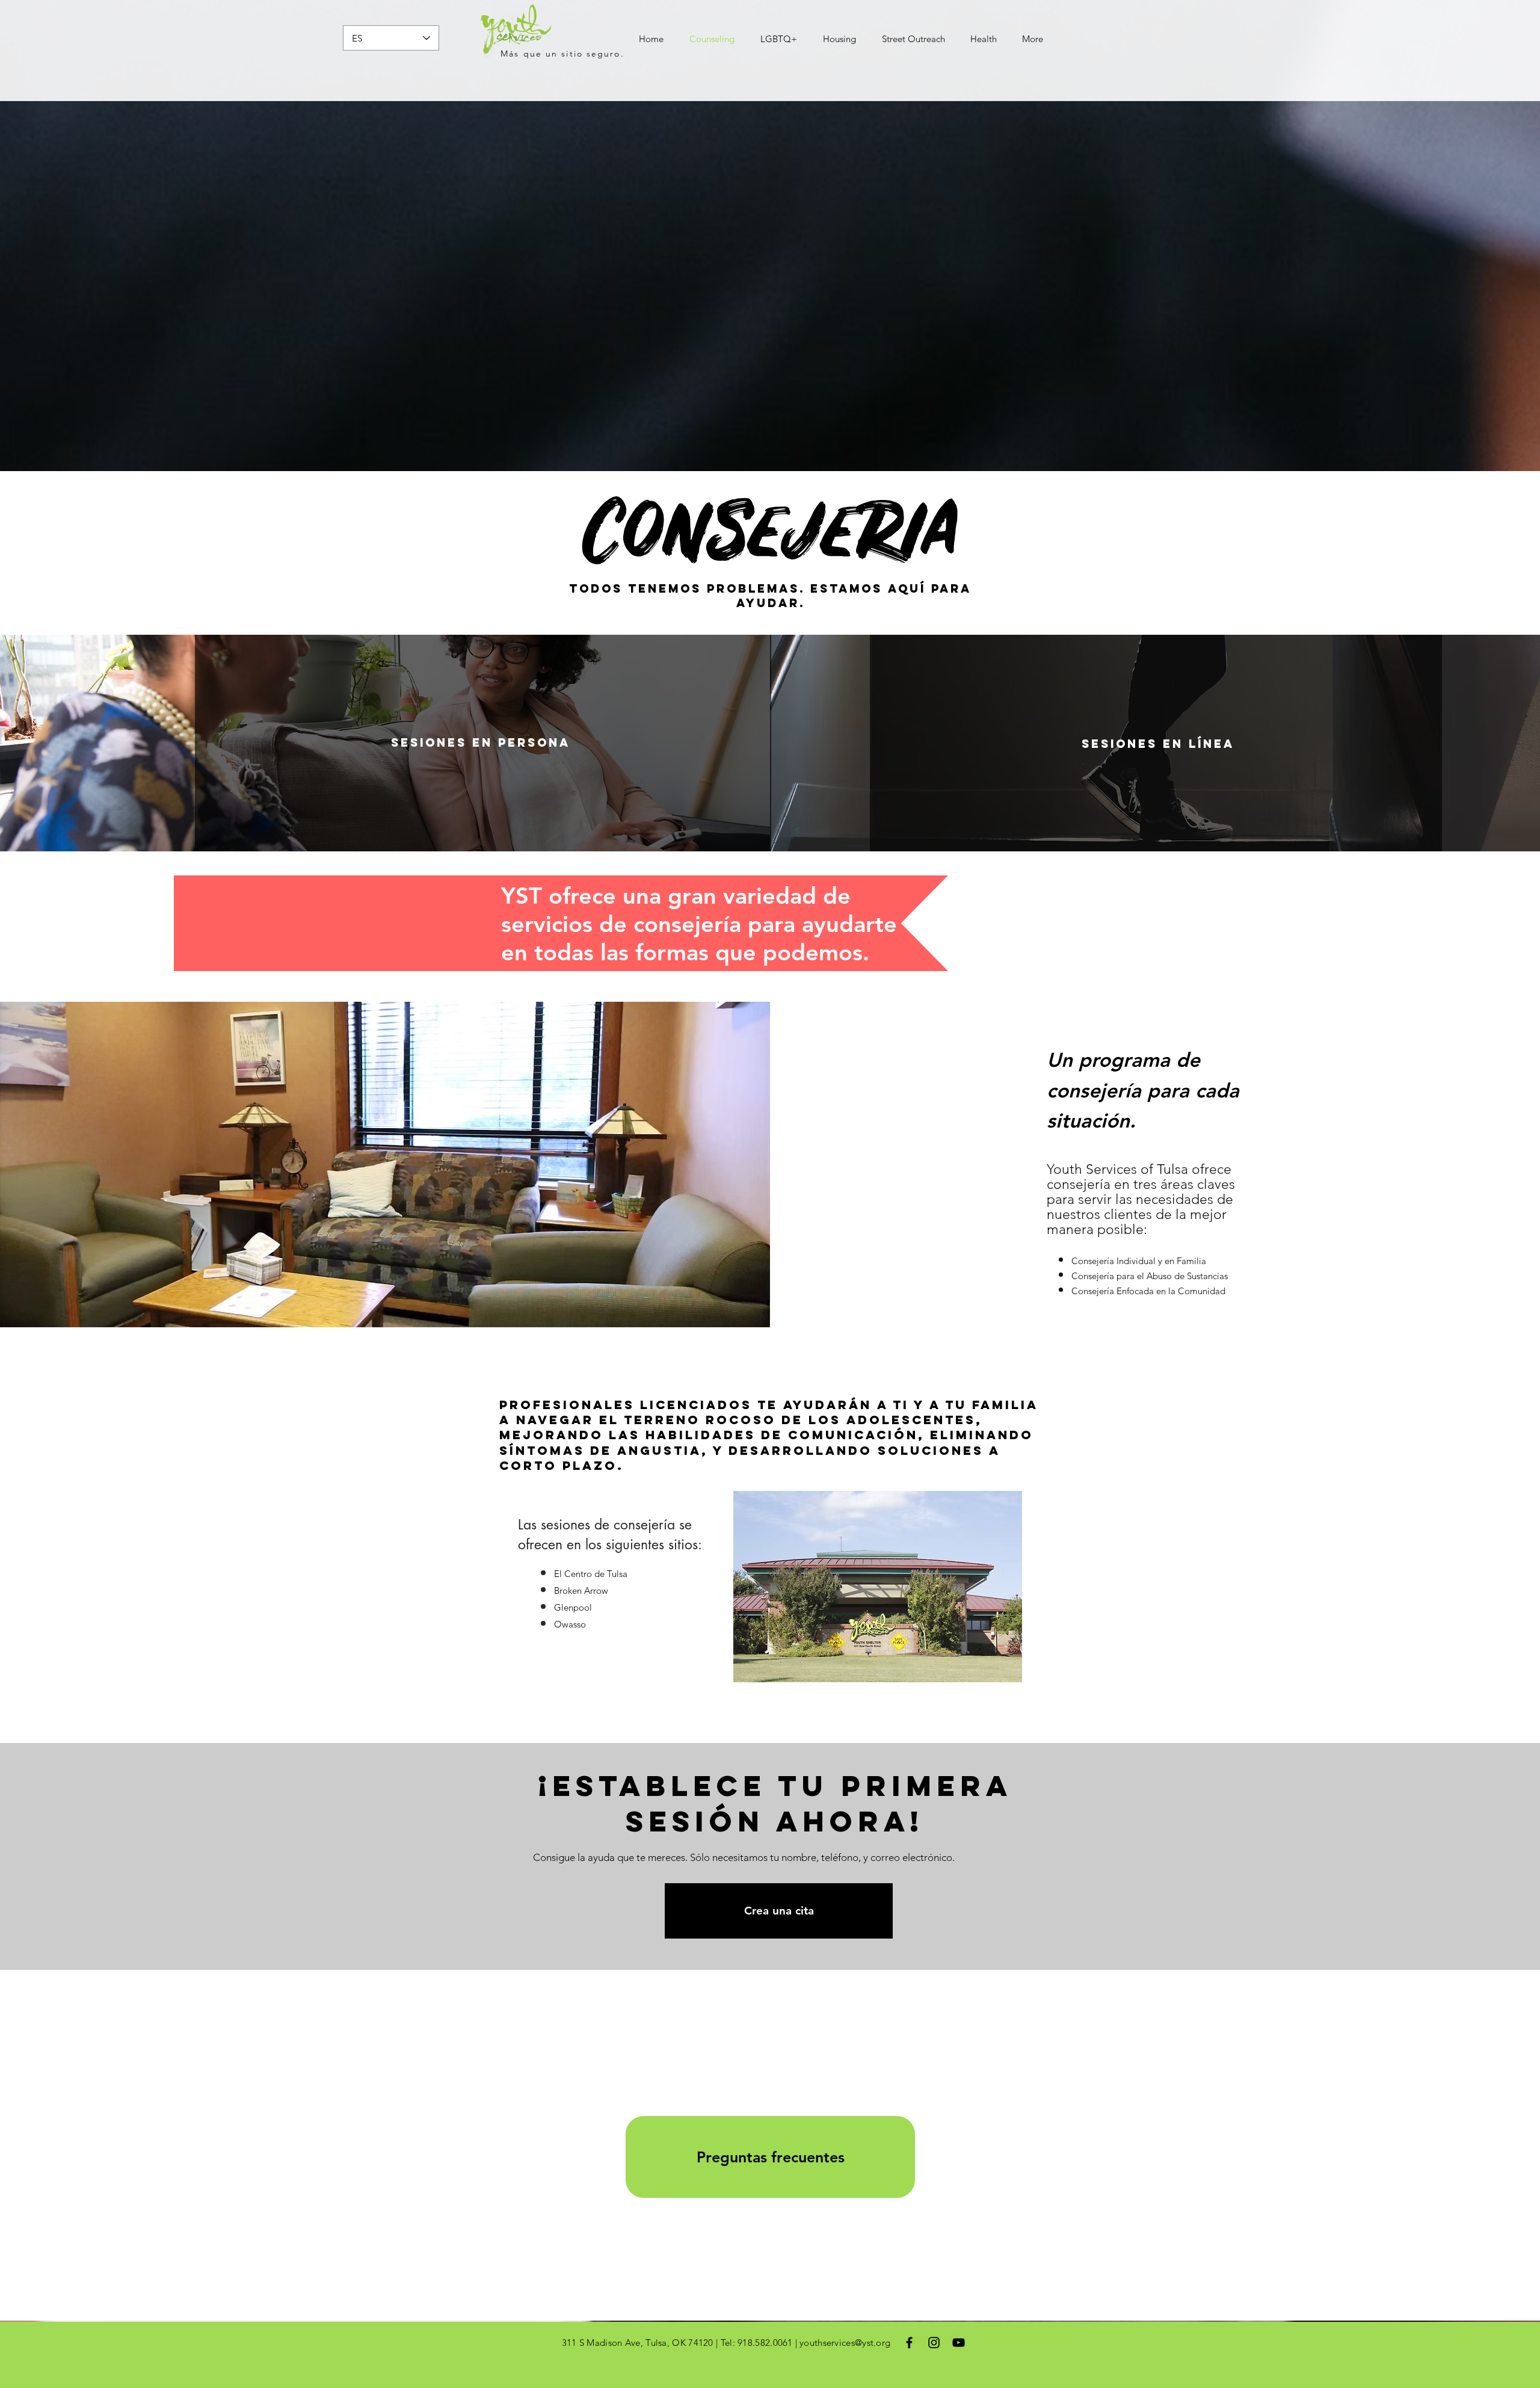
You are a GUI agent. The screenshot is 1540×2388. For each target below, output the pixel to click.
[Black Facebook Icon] (909, 2343)
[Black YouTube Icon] (959, 2343)
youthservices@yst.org (845, 2343)
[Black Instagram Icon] (934, 2343)
